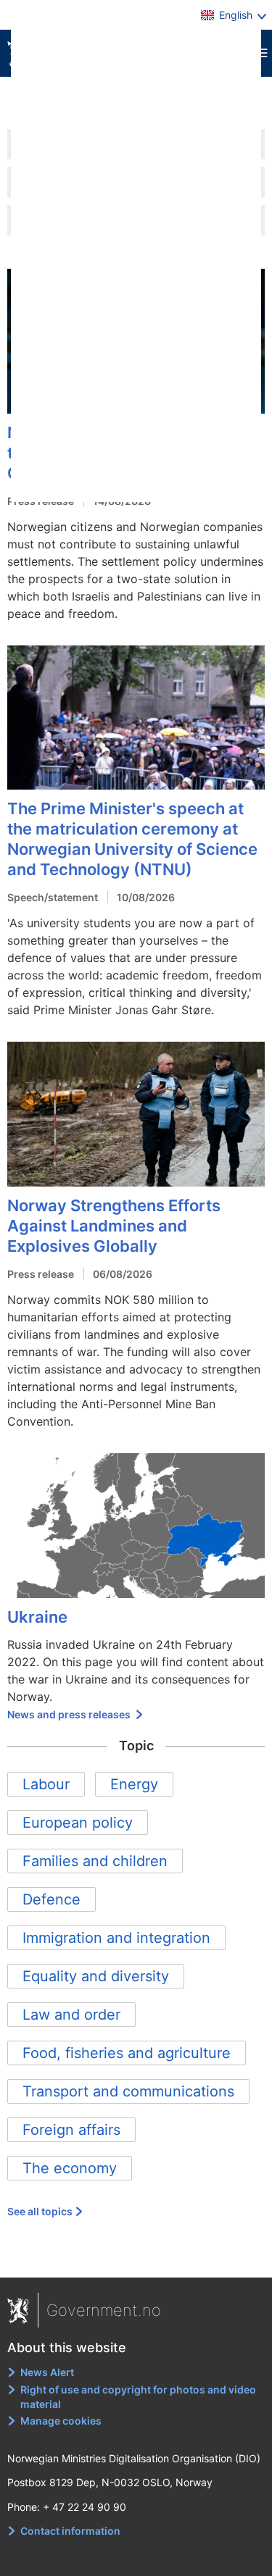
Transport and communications (128, 2091)
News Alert (47, 2372)
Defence (51, 1899)
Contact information (70, 2531)
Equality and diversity (96, 1976)
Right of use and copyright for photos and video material (138, 2397)
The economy (70, 2168)
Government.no (104, 2310)
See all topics (40, 2211)
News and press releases (70, 1714)
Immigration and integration (116, 1938)
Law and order (71, 2015)
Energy (134, 1784)
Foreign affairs (71, 2130)
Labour (46, 1784)
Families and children (95, 1861)
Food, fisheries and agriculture (127, 2053)
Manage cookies (61, 2421)
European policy (78, 1823)
